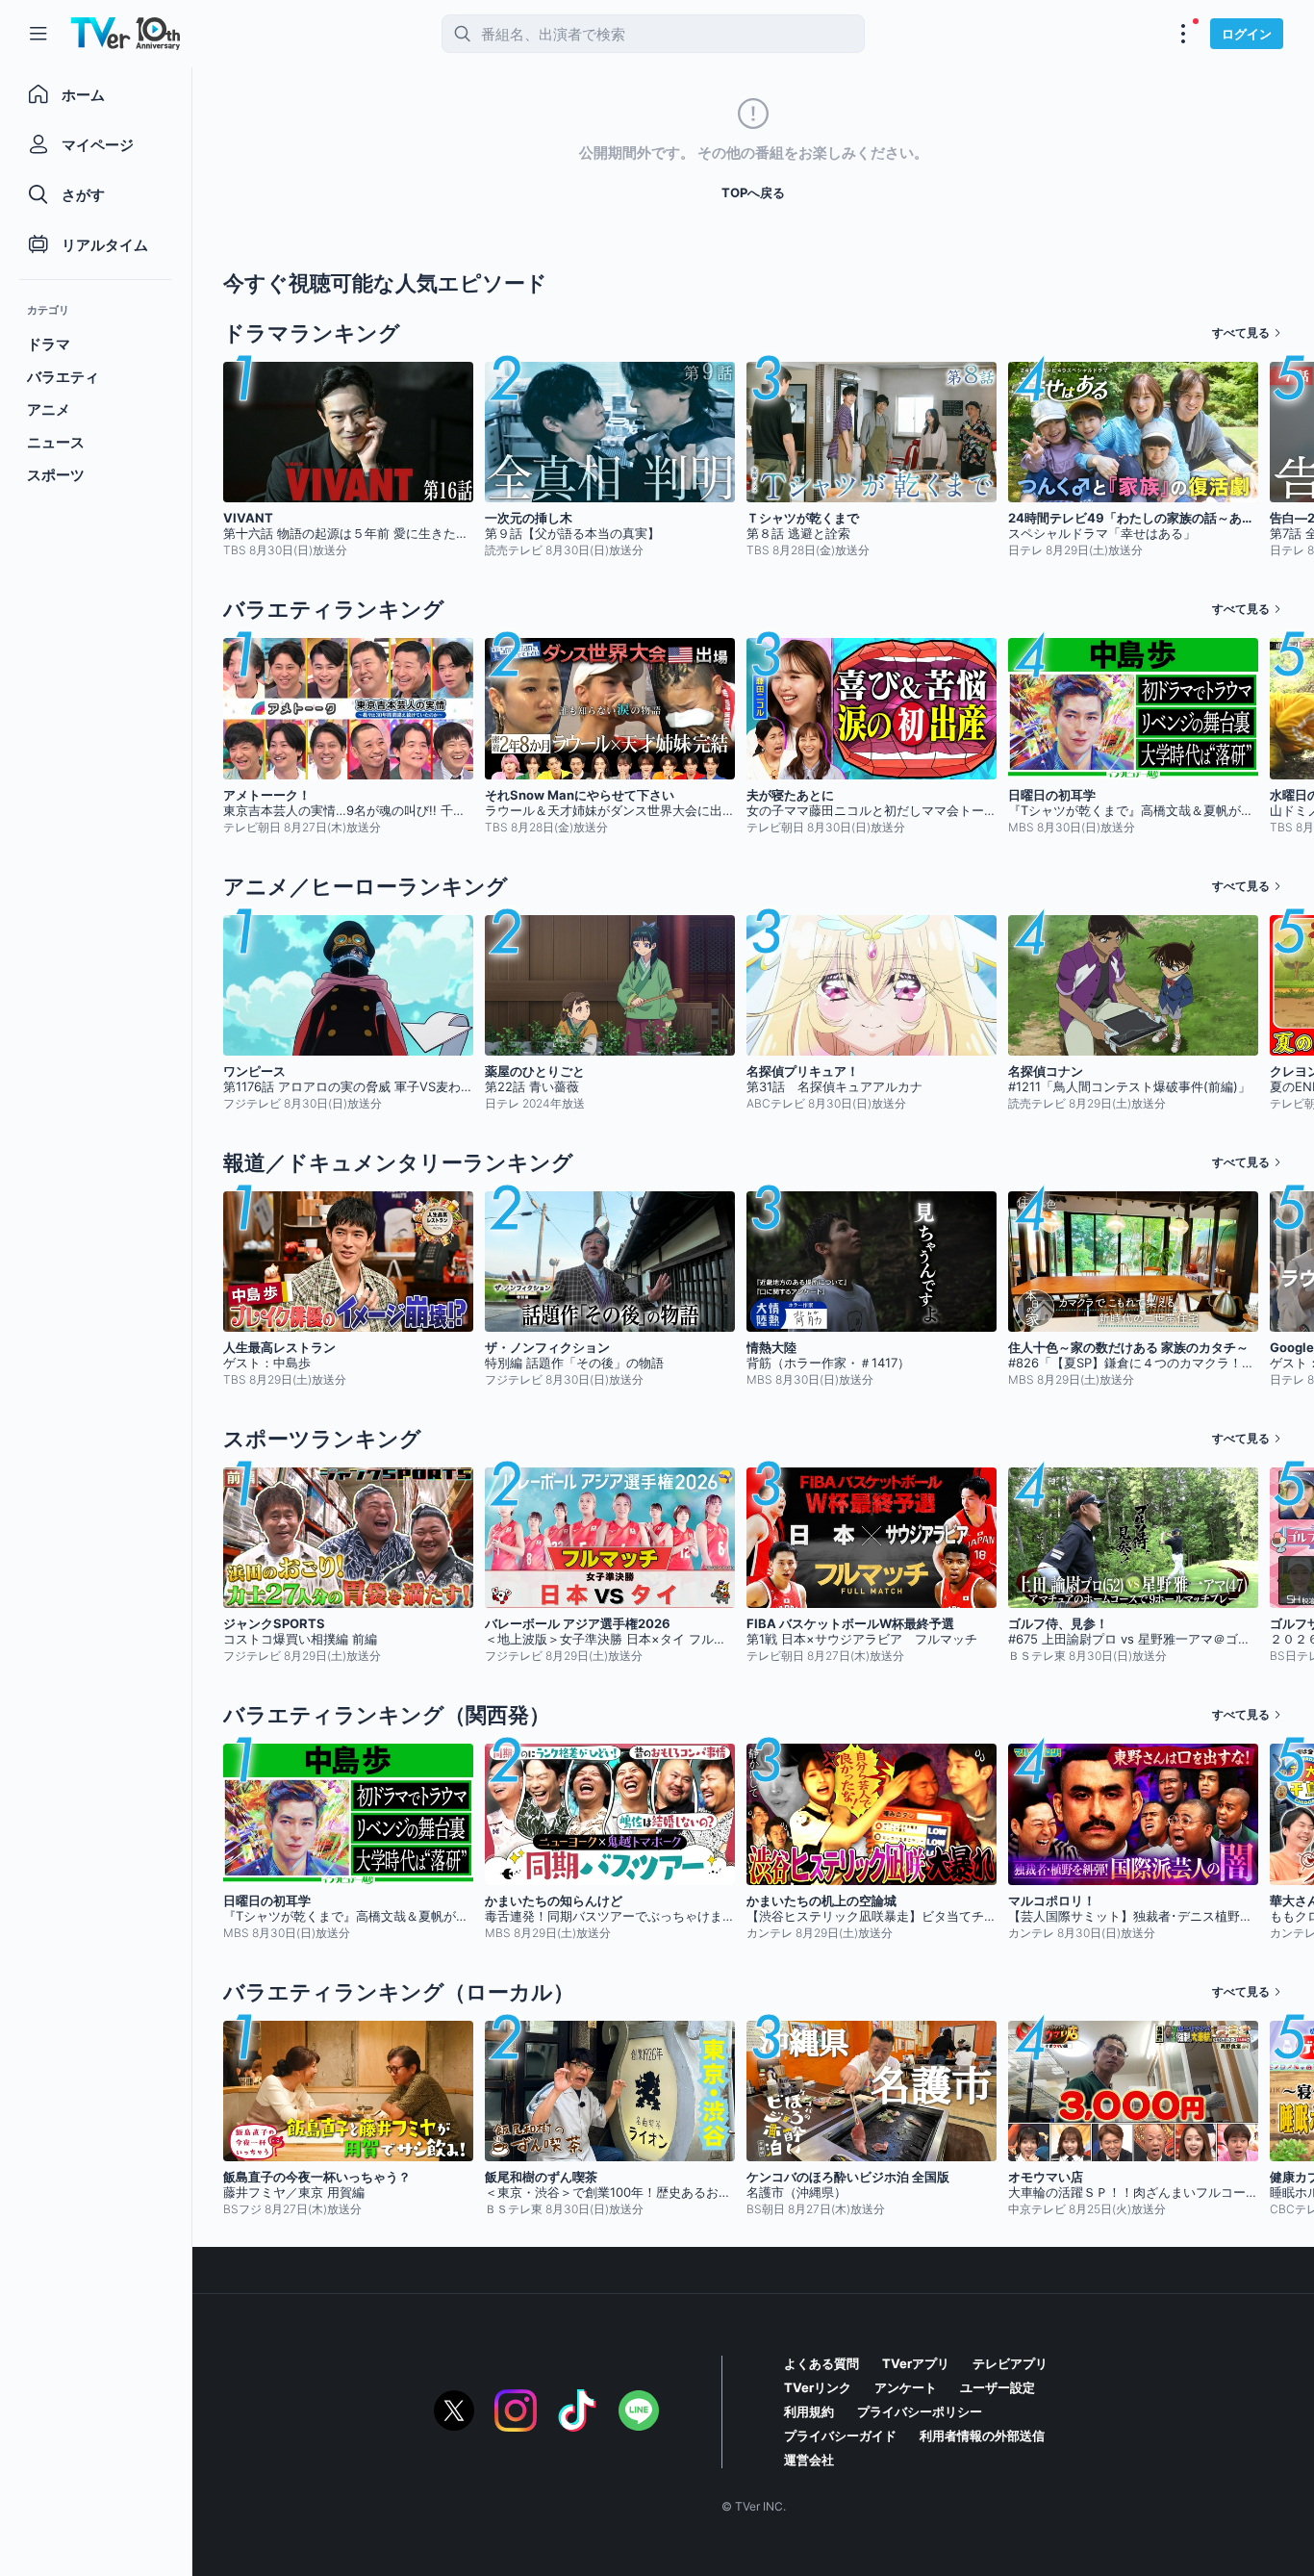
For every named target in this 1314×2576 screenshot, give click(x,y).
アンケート (906, 2387)
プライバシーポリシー (920, 2411)
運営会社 (809, 2460)
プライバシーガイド (840, 2436)
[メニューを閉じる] (38, 34)
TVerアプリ (916, 2363)
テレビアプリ (1010, 2363)
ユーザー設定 (998, 2387)
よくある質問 (821, 2363)
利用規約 (809, 2411)
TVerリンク (818, 2387)
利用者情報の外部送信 (982, 2436)
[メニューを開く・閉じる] (1183, 34)
